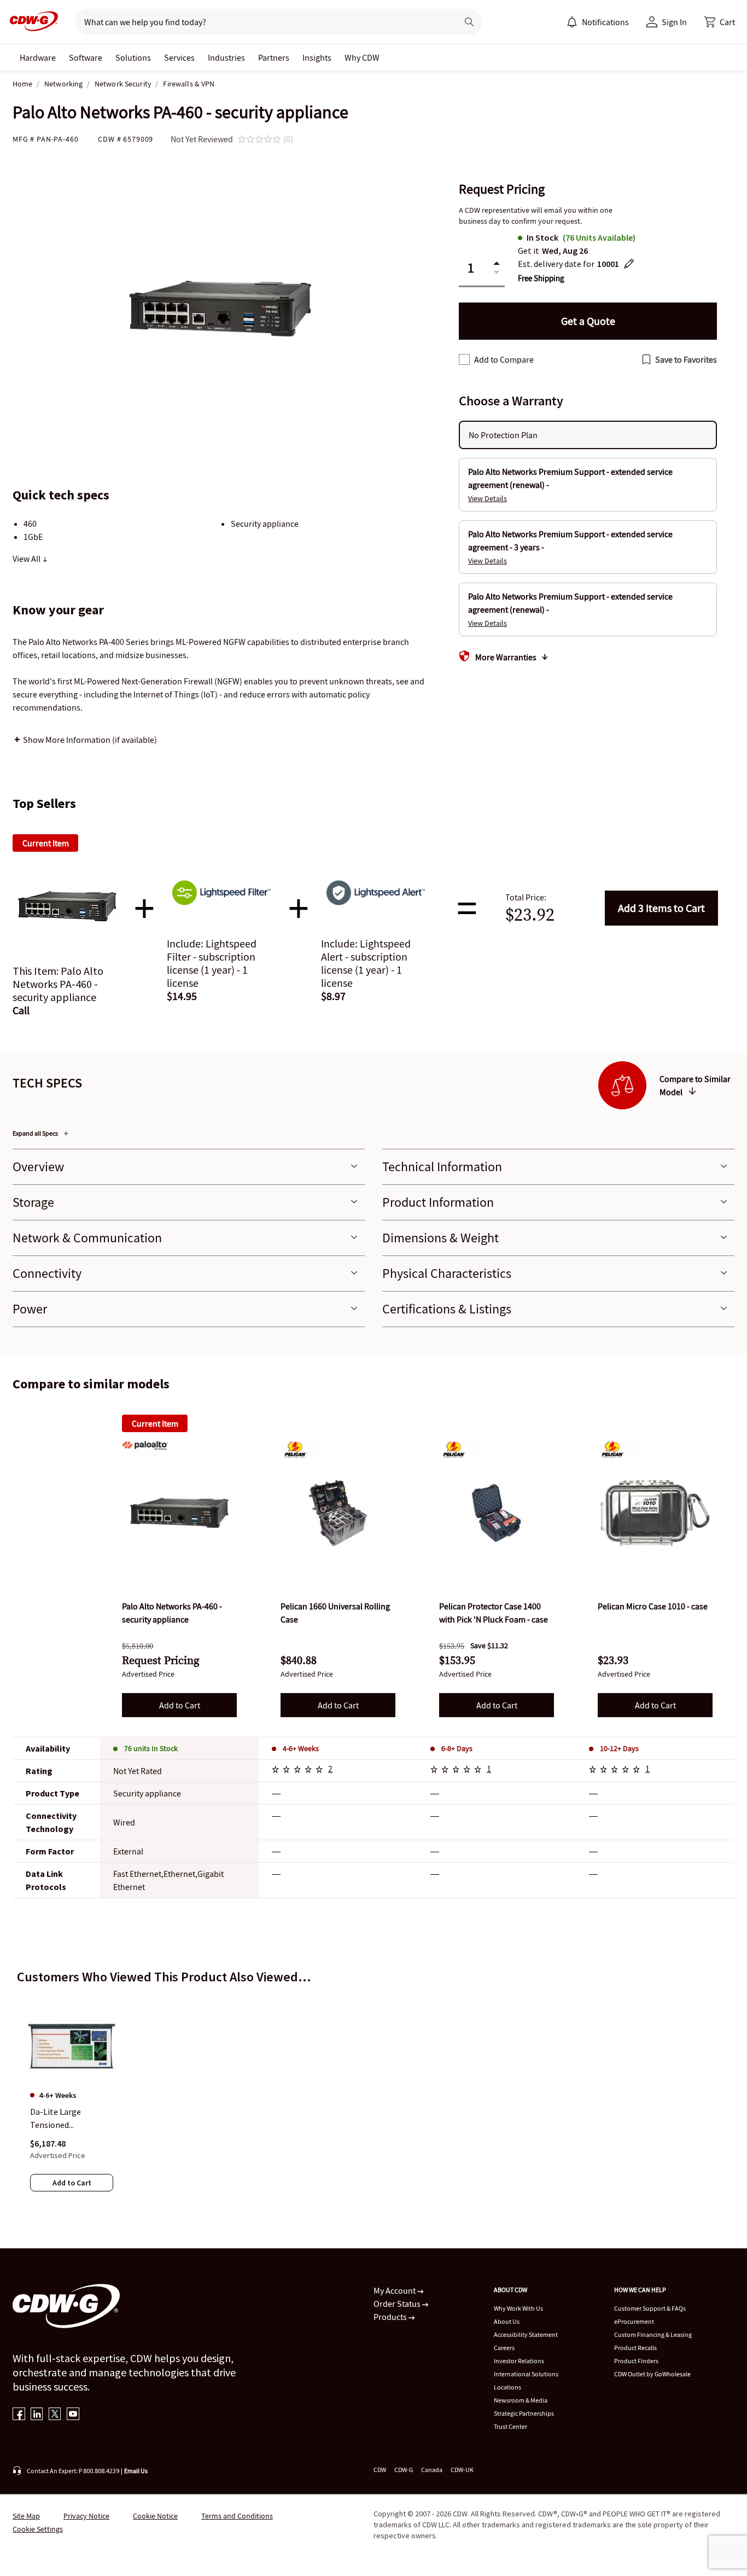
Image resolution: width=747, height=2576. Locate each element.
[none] (38, 57)
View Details (488, 498)
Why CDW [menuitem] (362, 57)
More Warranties (506, 657)
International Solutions (526, 2374)
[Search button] (469, 22)
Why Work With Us (518, 2308)
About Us (507, 2321)
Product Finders (636, 2361)
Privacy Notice (86, 2516)
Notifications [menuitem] (605, 22)
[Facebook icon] (19, 2415)
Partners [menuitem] (274, 57)
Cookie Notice (155, 2516)
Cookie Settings (38, 2529)
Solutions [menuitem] (133, 57)
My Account (395, 2290)
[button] (720, 22)
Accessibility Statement (526, 2334)
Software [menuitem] (86, 57)
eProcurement (634, 2321)
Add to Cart (661, 908)
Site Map (26, 2516)
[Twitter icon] (55, 2415)
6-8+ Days (457, 1748)
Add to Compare (504, 359)
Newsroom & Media (521, 2400)
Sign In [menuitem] (674, 22)
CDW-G (404, 2470)
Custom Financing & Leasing (653, 2334)
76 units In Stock (151, 1748)
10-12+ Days (619, 1748)
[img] (179, 1513)
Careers (504, 2348)
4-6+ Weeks (301, 1748)
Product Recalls (635, 2348)
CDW (380, 2470)
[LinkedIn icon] (37, 2415)
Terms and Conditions (237, 2516)
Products (391, 2317)
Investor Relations (519, 2361)
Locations (507, 2387)
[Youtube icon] (73, 2415)
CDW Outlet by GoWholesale (652, 2374)
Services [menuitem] (179, 57)
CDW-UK (462, 2470)
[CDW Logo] (31, 22)
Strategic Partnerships (524, 2413)
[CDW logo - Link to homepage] (31, 22)
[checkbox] (464, 359)
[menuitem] (572, 22)
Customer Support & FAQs (650, 2308)
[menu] (598, 22)
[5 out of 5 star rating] (299, 1771)
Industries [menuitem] (226, 57)
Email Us (136, 2471)
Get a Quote (588, 321)
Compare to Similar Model (695, 1085)
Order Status (398, 2304)
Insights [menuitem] (317, 57)
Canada (432, 2470)
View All (27, 559)
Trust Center (510, 2426)
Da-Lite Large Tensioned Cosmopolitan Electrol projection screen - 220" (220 (66, 2119)
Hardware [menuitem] (38, 57)
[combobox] (262, 22)
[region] (373, 2091)
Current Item (155, 1423)
